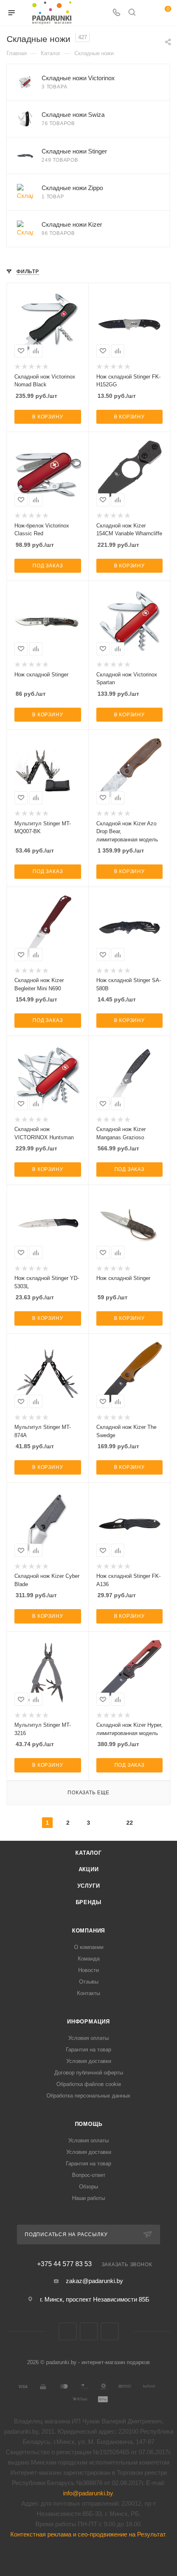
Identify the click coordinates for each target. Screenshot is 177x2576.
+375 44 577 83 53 (64, 2264)
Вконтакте (68, 2331)
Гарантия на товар (88, 2050)
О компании (89, 1947)
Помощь (89, 2124)
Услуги (89, 1886)
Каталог (88, 1853)
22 (130, 1823)
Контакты (88, 1993)
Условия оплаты (88, 2038)
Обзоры (88, 2187)
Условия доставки (89, 2061)
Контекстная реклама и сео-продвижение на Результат (88, 2534)
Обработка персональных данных (88, 2096)
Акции (89, 1869)
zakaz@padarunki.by (94, 2281)
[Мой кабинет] (147, 13)
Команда (89, 1959)
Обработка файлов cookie (89, 2084)
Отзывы (89, 1982)
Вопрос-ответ (89, 2175)
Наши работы (88, 2198)
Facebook (89, 2331)
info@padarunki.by (88, 2493)
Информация (88, 2022)
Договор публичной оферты (89, 2073)
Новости (88, 1970)
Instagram (110, 2331)
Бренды (89, 1902)
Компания (88, 1931)
